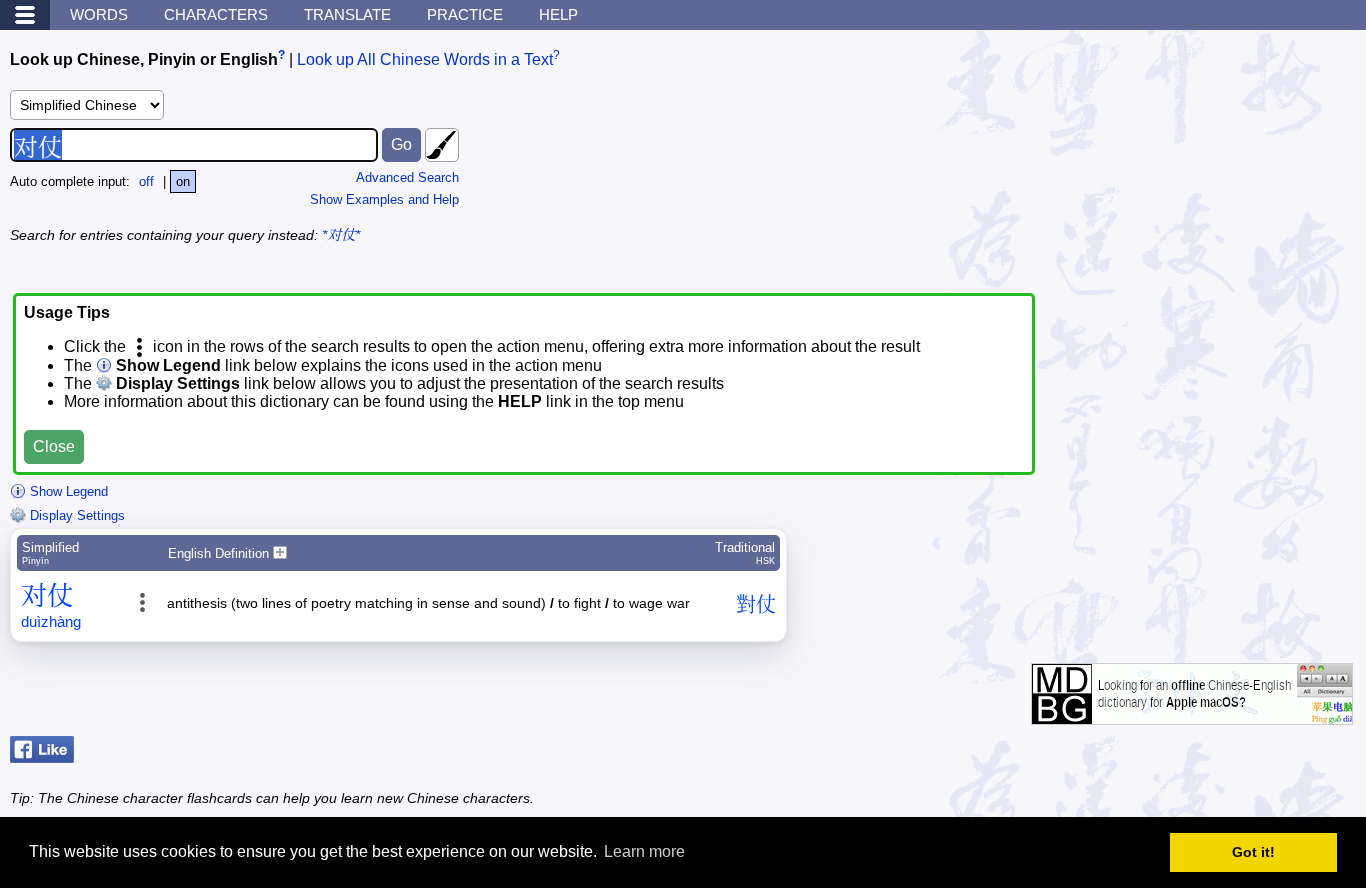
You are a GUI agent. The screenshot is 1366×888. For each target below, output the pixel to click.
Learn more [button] (644, 851)
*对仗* (341, 235)
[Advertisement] (1206, 165)
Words (99, 14)
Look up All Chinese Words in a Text (425, 59)
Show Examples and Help (384, 199)
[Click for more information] (1192, 714)
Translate (347, 14)
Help (558, 14)
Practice (465, 14)
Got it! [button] (1253, 852)
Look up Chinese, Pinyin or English (144, 59)
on (183, 181)
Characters (216, 14)
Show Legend (67, 491)
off (146, 181)
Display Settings (75, 515)
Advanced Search (407, 177)
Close (54, 446)
